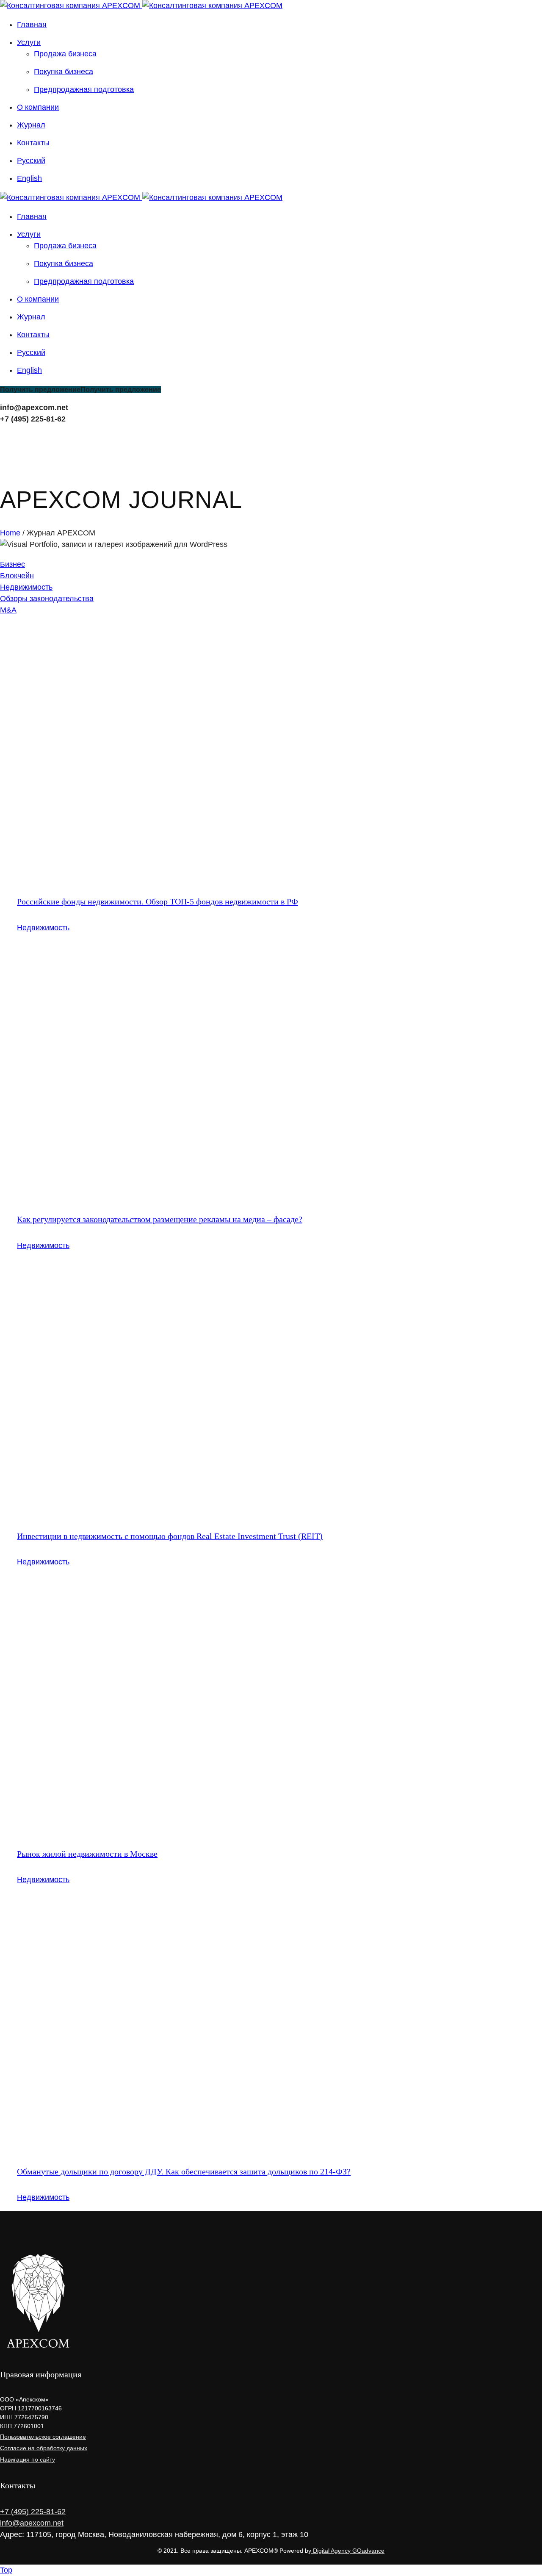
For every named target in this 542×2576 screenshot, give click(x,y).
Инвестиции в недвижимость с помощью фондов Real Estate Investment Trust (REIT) (170, 1536)
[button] (80, 390)
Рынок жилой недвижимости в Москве (87, 1854)
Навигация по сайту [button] (28, 2460)
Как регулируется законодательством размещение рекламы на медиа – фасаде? (160, 1219)
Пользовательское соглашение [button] (43, 2437)
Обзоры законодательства (47, 599)
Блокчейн (17, 576)
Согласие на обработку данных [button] (44, 2448)
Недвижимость (26, 587)
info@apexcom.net (34, 408)
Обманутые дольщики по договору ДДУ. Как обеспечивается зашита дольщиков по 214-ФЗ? (184, 2171)
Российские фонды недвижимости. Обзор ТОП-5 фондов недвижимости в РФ (158, 901)
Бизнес (12, 564)
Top (6, 2570)
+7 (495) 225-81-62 (33, 419)
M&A (8, 610)
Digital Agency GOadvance (348, 2551)
